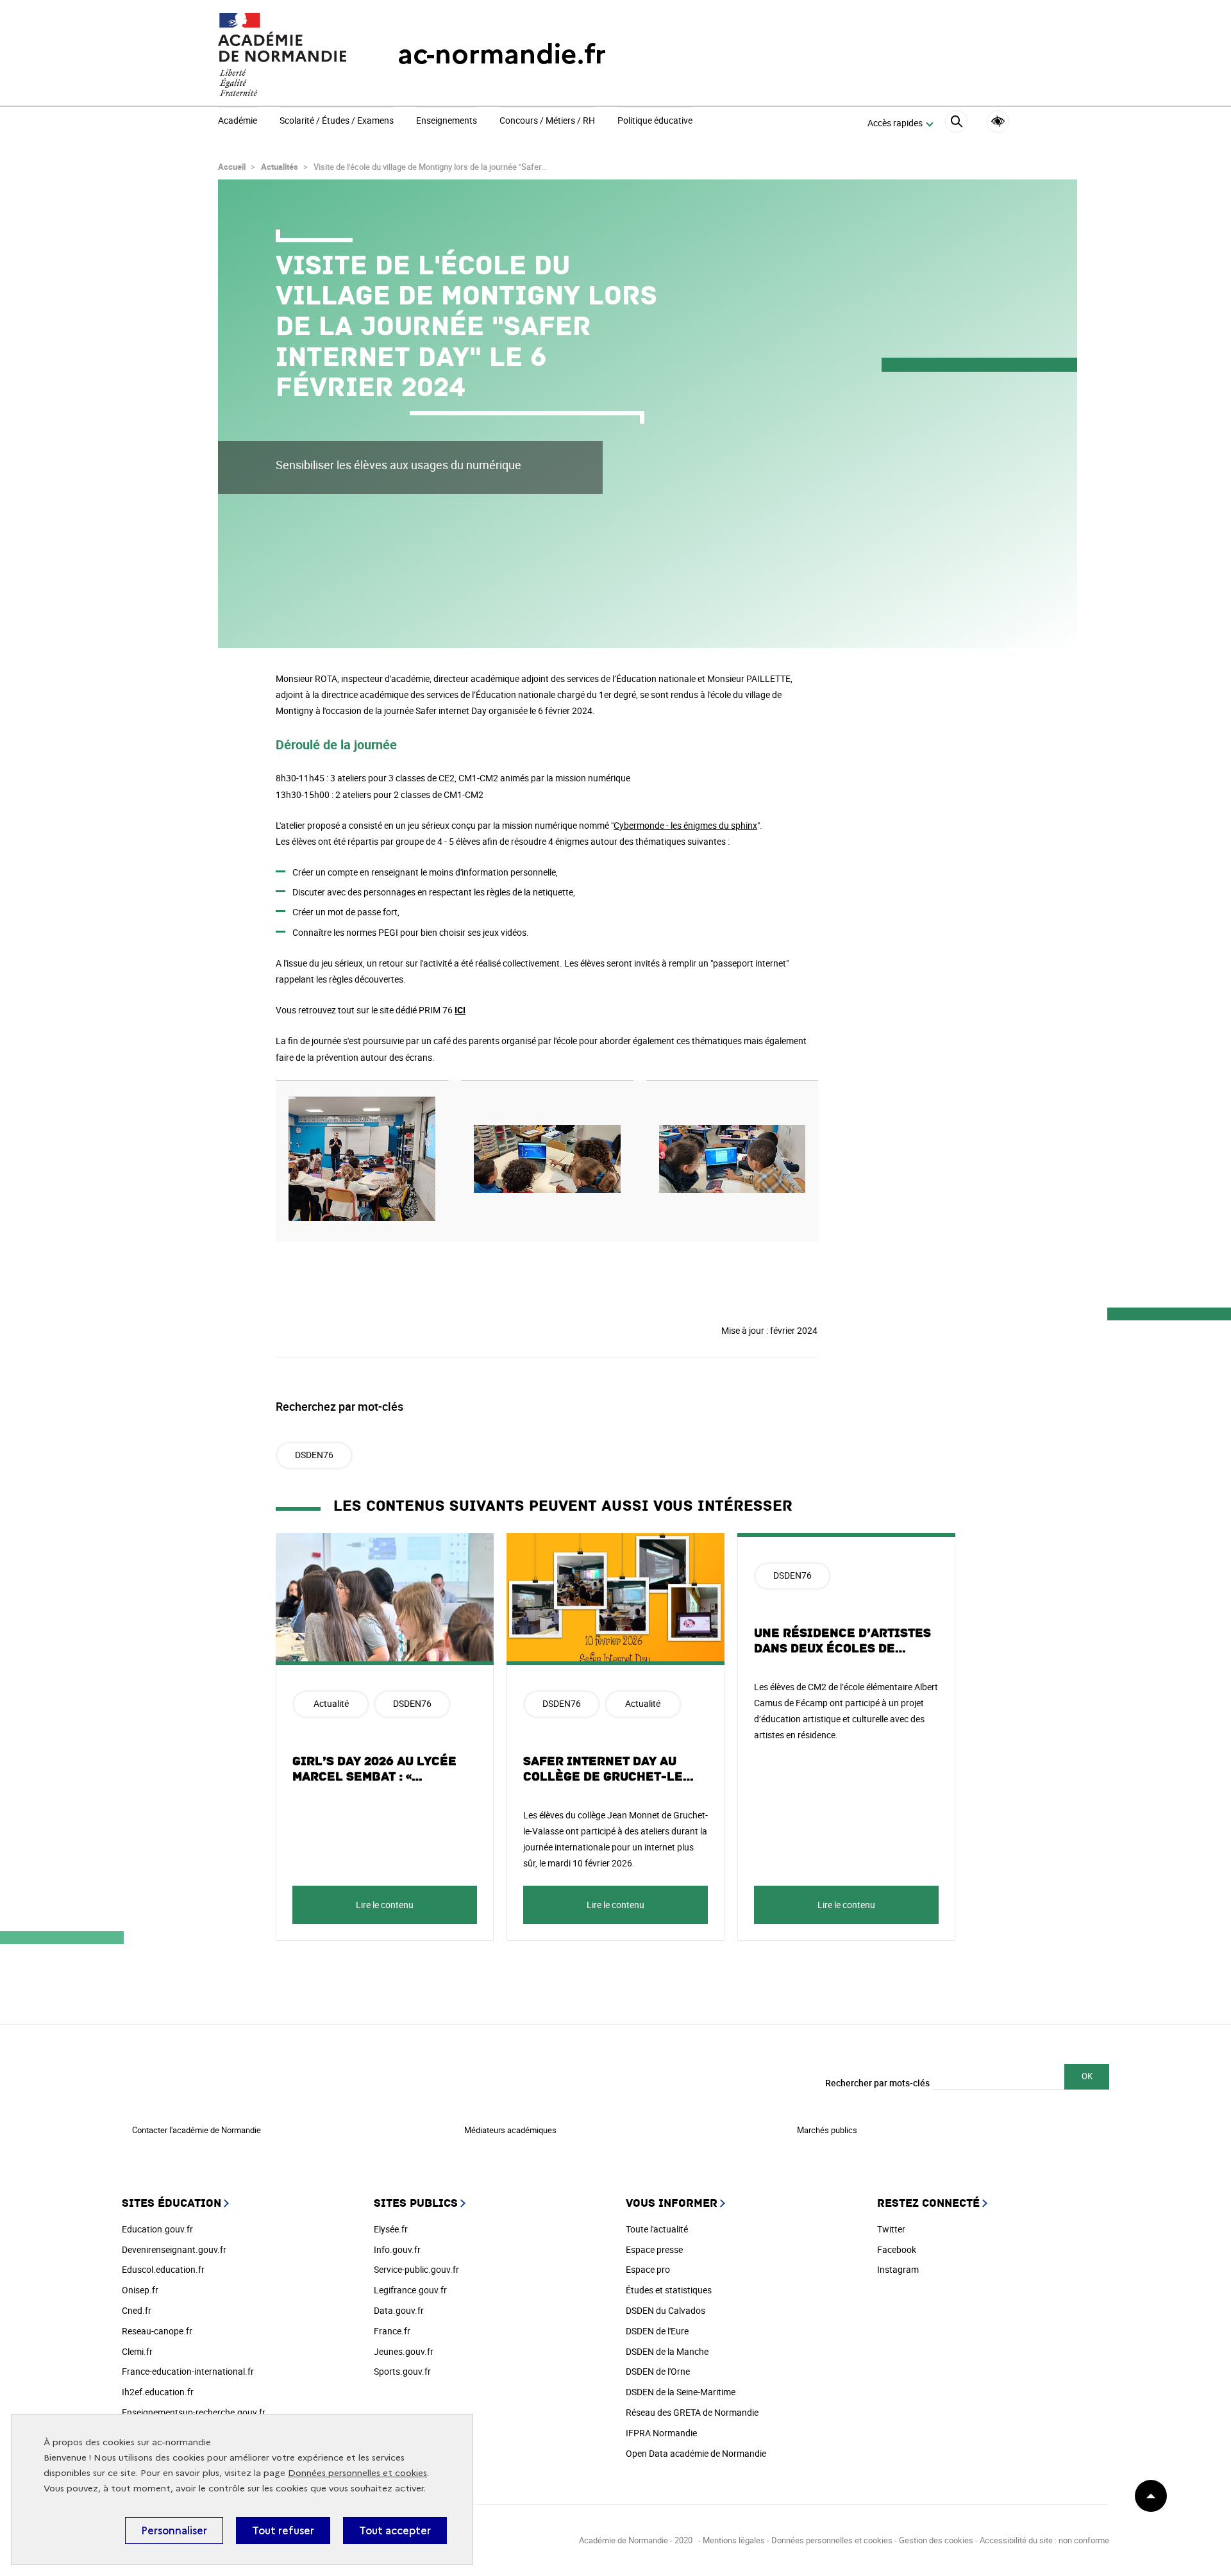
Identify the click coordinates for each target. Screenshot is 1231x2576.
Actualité (331, 1703)
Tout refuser (283, 2530)
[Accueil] (282, 54)
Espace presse (654, 2249)
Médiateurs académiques (510, 2130)
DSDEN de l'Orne (658, 2371)
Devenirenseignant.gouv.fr (174, 2249)
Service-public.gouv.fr (416, 2269)
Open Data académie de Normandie (696, 2453)
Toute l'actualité (657, 2229)
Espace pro (648, 2269)
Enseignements (447, 121)
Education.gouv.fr (157, 2229)
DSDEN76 (314, 1455)
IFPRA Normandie (661, 2433)
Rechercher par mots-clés (877, 2083)
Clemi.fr (137, 2351)
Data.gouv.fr (399, 2310)
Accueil (232, 167)
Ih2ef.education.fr (158, 2392)
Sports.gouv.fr (402, 2371)
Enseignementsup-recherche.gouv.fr (194, 2412)
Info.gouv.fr (397, 2249)
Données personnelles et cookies (357, 2473)
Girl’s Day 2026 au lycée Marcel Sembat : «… (374, 1769)
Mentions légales (734, 2540)
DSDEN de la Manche (667, 2351)
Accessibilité (998, 121)
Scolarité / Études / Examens (337, 121)
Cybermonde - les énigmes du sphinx (685, 825)
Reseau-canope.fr (157, 2331)
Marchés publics (827, 2130)
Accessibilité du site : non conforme (1044, 2540)
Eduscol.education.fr (163, 2269)
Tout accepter (395, 2530)
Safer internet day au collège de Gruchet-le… (609, 1769)
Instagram (898, 2269)
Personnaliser (174, 2530)
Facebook (897, 2249)
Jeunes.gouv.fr (404, 2351)
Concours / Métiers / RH (547, 121)
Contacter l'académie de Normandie (197, 2130)
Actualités (280, 167)
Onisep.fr (140, 2290)
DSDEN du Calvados (666, 2310)
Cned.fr (137, 2310)
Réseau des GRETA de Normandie (692, 2412)
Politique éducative (655, 121)
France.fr (392, 2331)
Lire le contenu (385, 1905)
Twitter (891, 2229)
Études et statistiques (669, 2290)
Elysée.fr (391, 2229)
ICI (460, 1010)
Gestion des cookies (936, 2540)
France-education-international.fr (188, 2371)
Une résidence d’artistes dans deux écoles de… (842, 1641)
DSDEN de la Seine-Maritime (681, 2392)
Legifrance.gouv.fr (410, 2290)
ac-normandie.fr (502, 54)
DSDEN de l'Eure (657, 2331)
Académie (238, 121)
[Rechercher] (956, 123)
